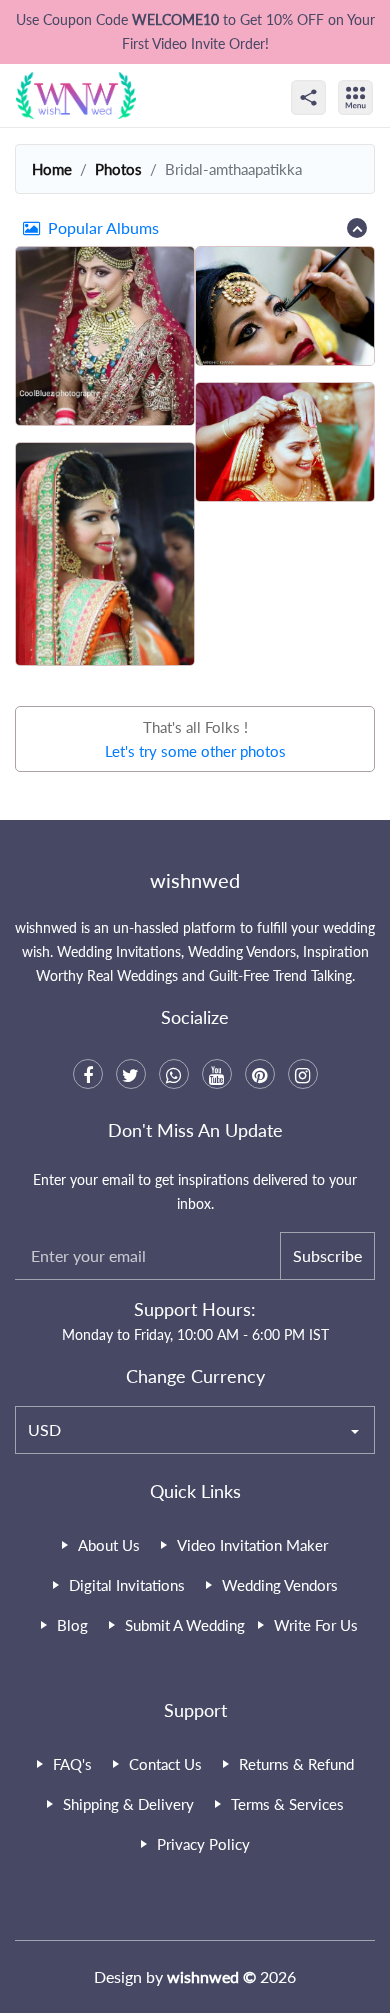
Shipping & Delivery (128, 1804)
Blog (72, 1625)
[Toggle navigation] (377, 80)
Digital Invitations (127, 1585)
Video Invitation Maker (252, 1545)
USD (44, 1429)
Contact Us (165, 1764)
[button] (195, 228)
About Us (109, 1545)
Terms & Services (287, 1804)
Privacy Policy (203, 1844)
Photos (118, 169)
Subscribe (327, 1255)
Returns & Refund (296, 1764)
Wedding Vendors (280, 1585)
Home (52, 169)
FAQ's (72, 1764)
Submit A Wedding (185, 1625)
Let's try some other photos (195, 751)
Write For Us (316, 1625)
